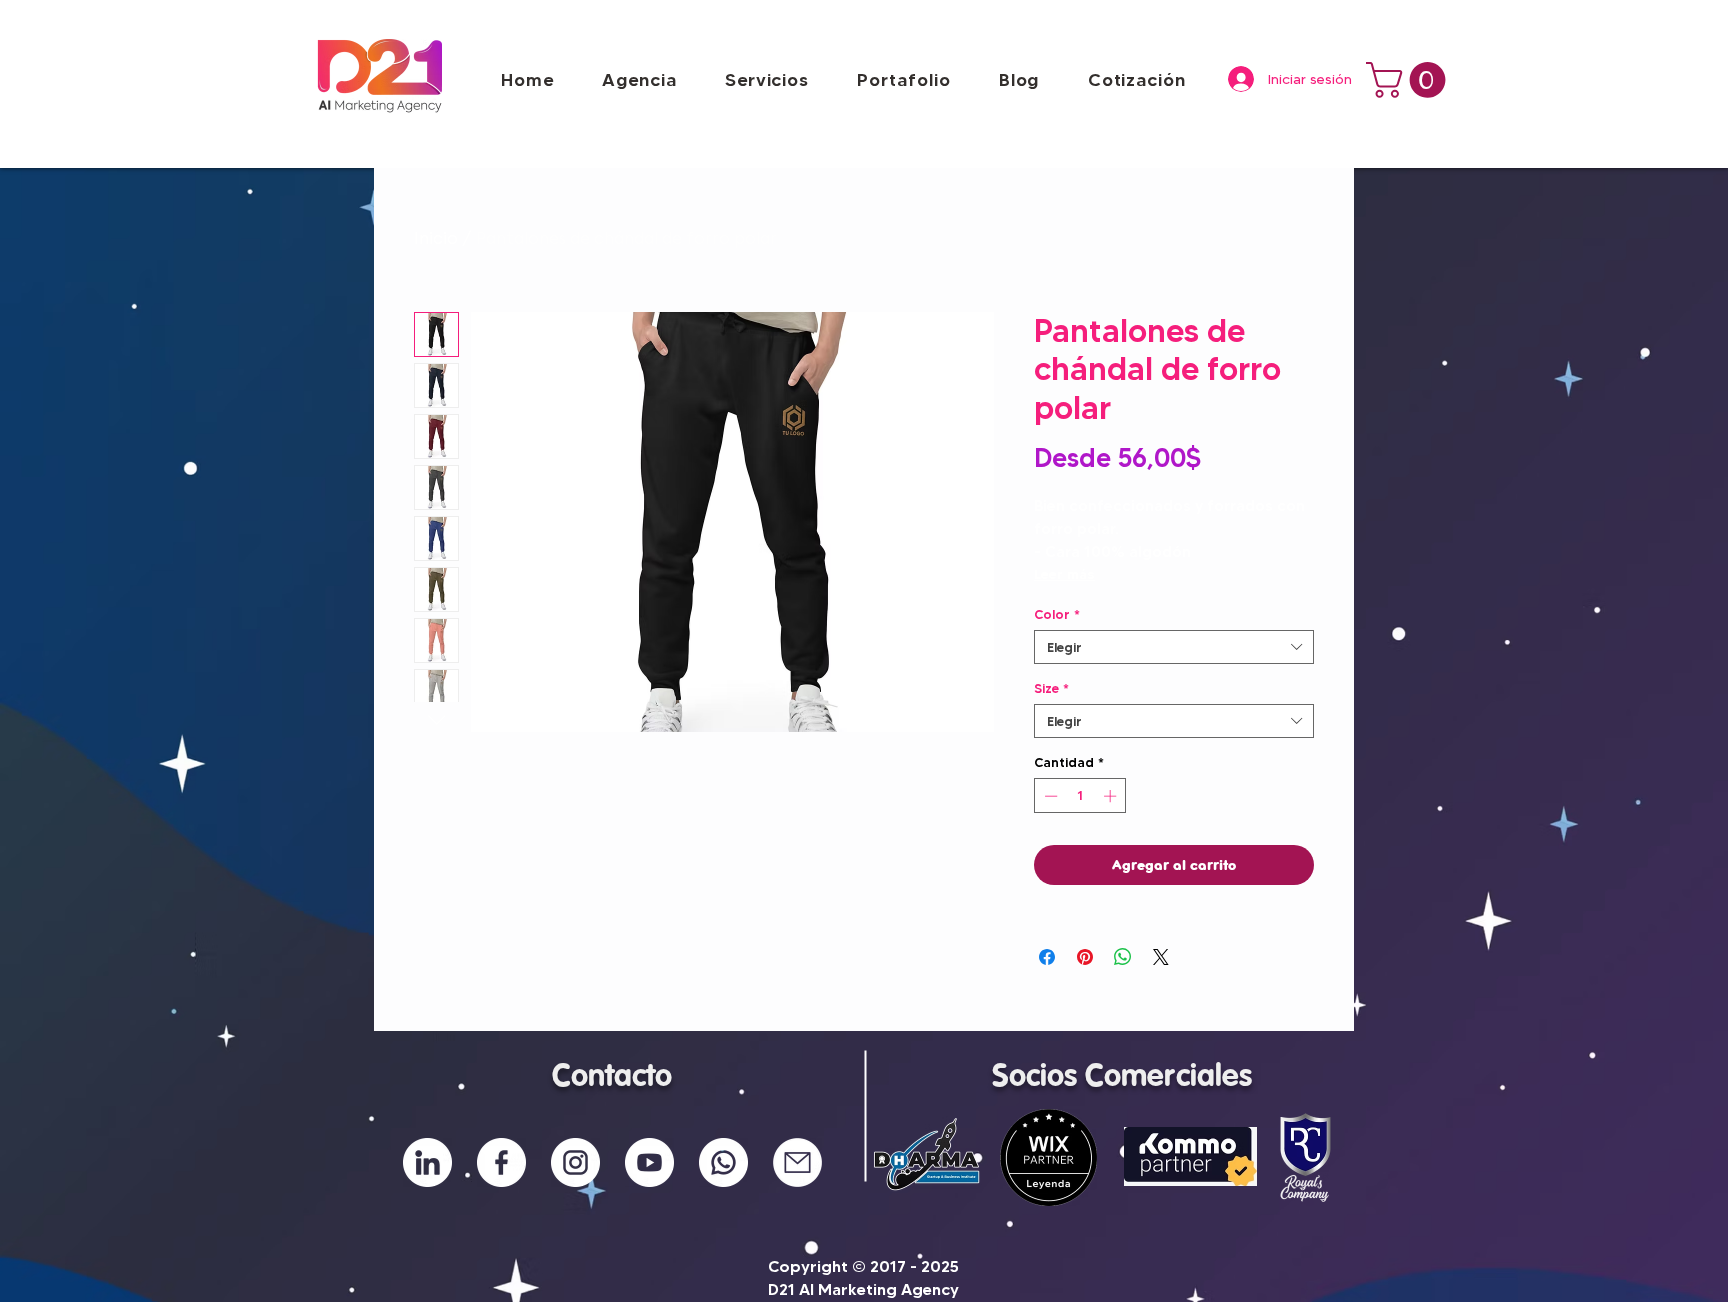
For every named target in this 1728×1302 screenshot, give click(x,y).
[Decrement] (1049, 796)
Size (1051, 688)
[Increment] (1112, 796)
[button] (903, 80)
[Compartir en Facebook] (1047, 957)
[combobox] (1174, 647)
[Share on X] (1161, 957)
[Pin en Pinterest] (1085, 957)
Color (1057, 614)
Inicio (436, 240)
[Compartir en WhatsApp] (1123, 957)
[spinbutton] (1080, 796)
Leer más (1064, 574)
